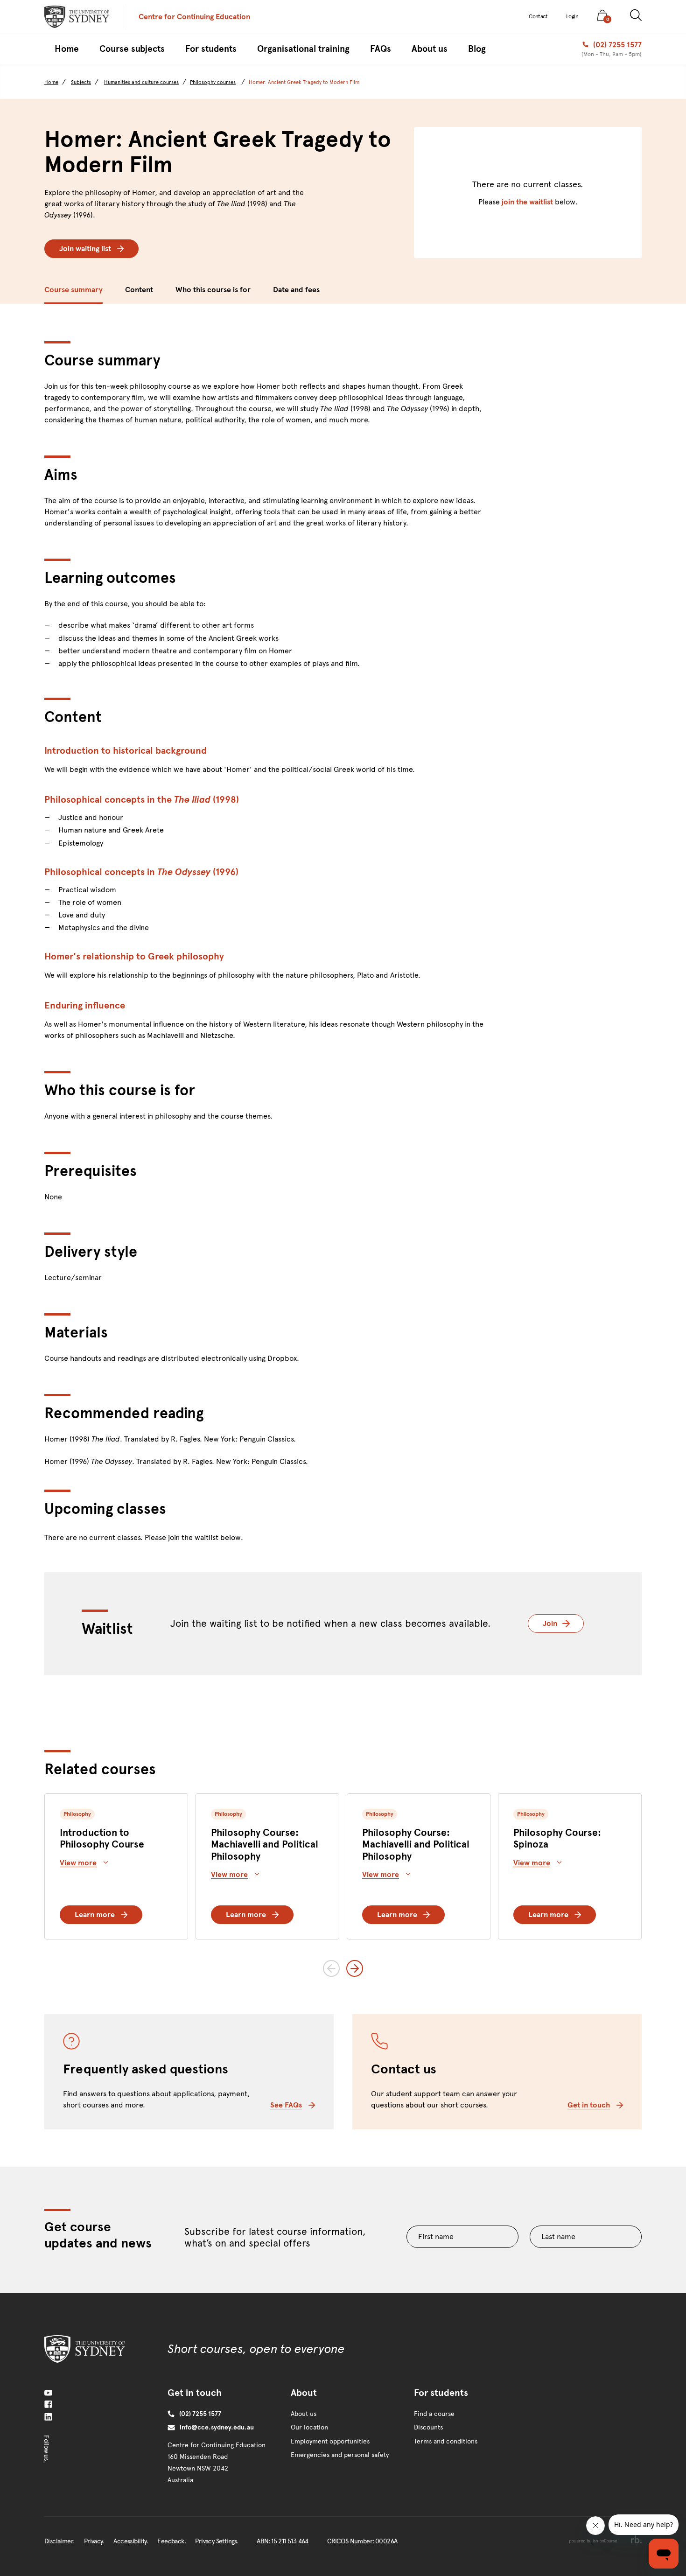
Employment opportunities (330, 2441)
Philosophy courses (213, 82)
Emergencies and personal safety (340, 2455)
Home (51, 82)
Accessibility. (131, 2541)
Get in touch (589, 2105)
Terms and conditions (446, 2441)
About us (304, 2414)
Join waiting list (85, 248)
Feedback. (171, 2541)
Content (139, 290)
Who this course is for (213, 290)
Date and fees (296, 290)
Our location (309, 2427)
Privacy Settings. (217, 2541)
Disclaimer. (59, 2541)
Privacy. (94, 2541)
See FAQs (286, 2105)
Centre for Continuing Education (194, 17)
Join (563, 1623)
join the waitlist (527, 202)
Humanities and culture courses (141, 82)
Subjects (81, 82)
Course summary (73, 290)
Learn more (95, 1914)
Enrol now (597, 290)
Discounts (428, 2427)
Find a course (434, 2414)
